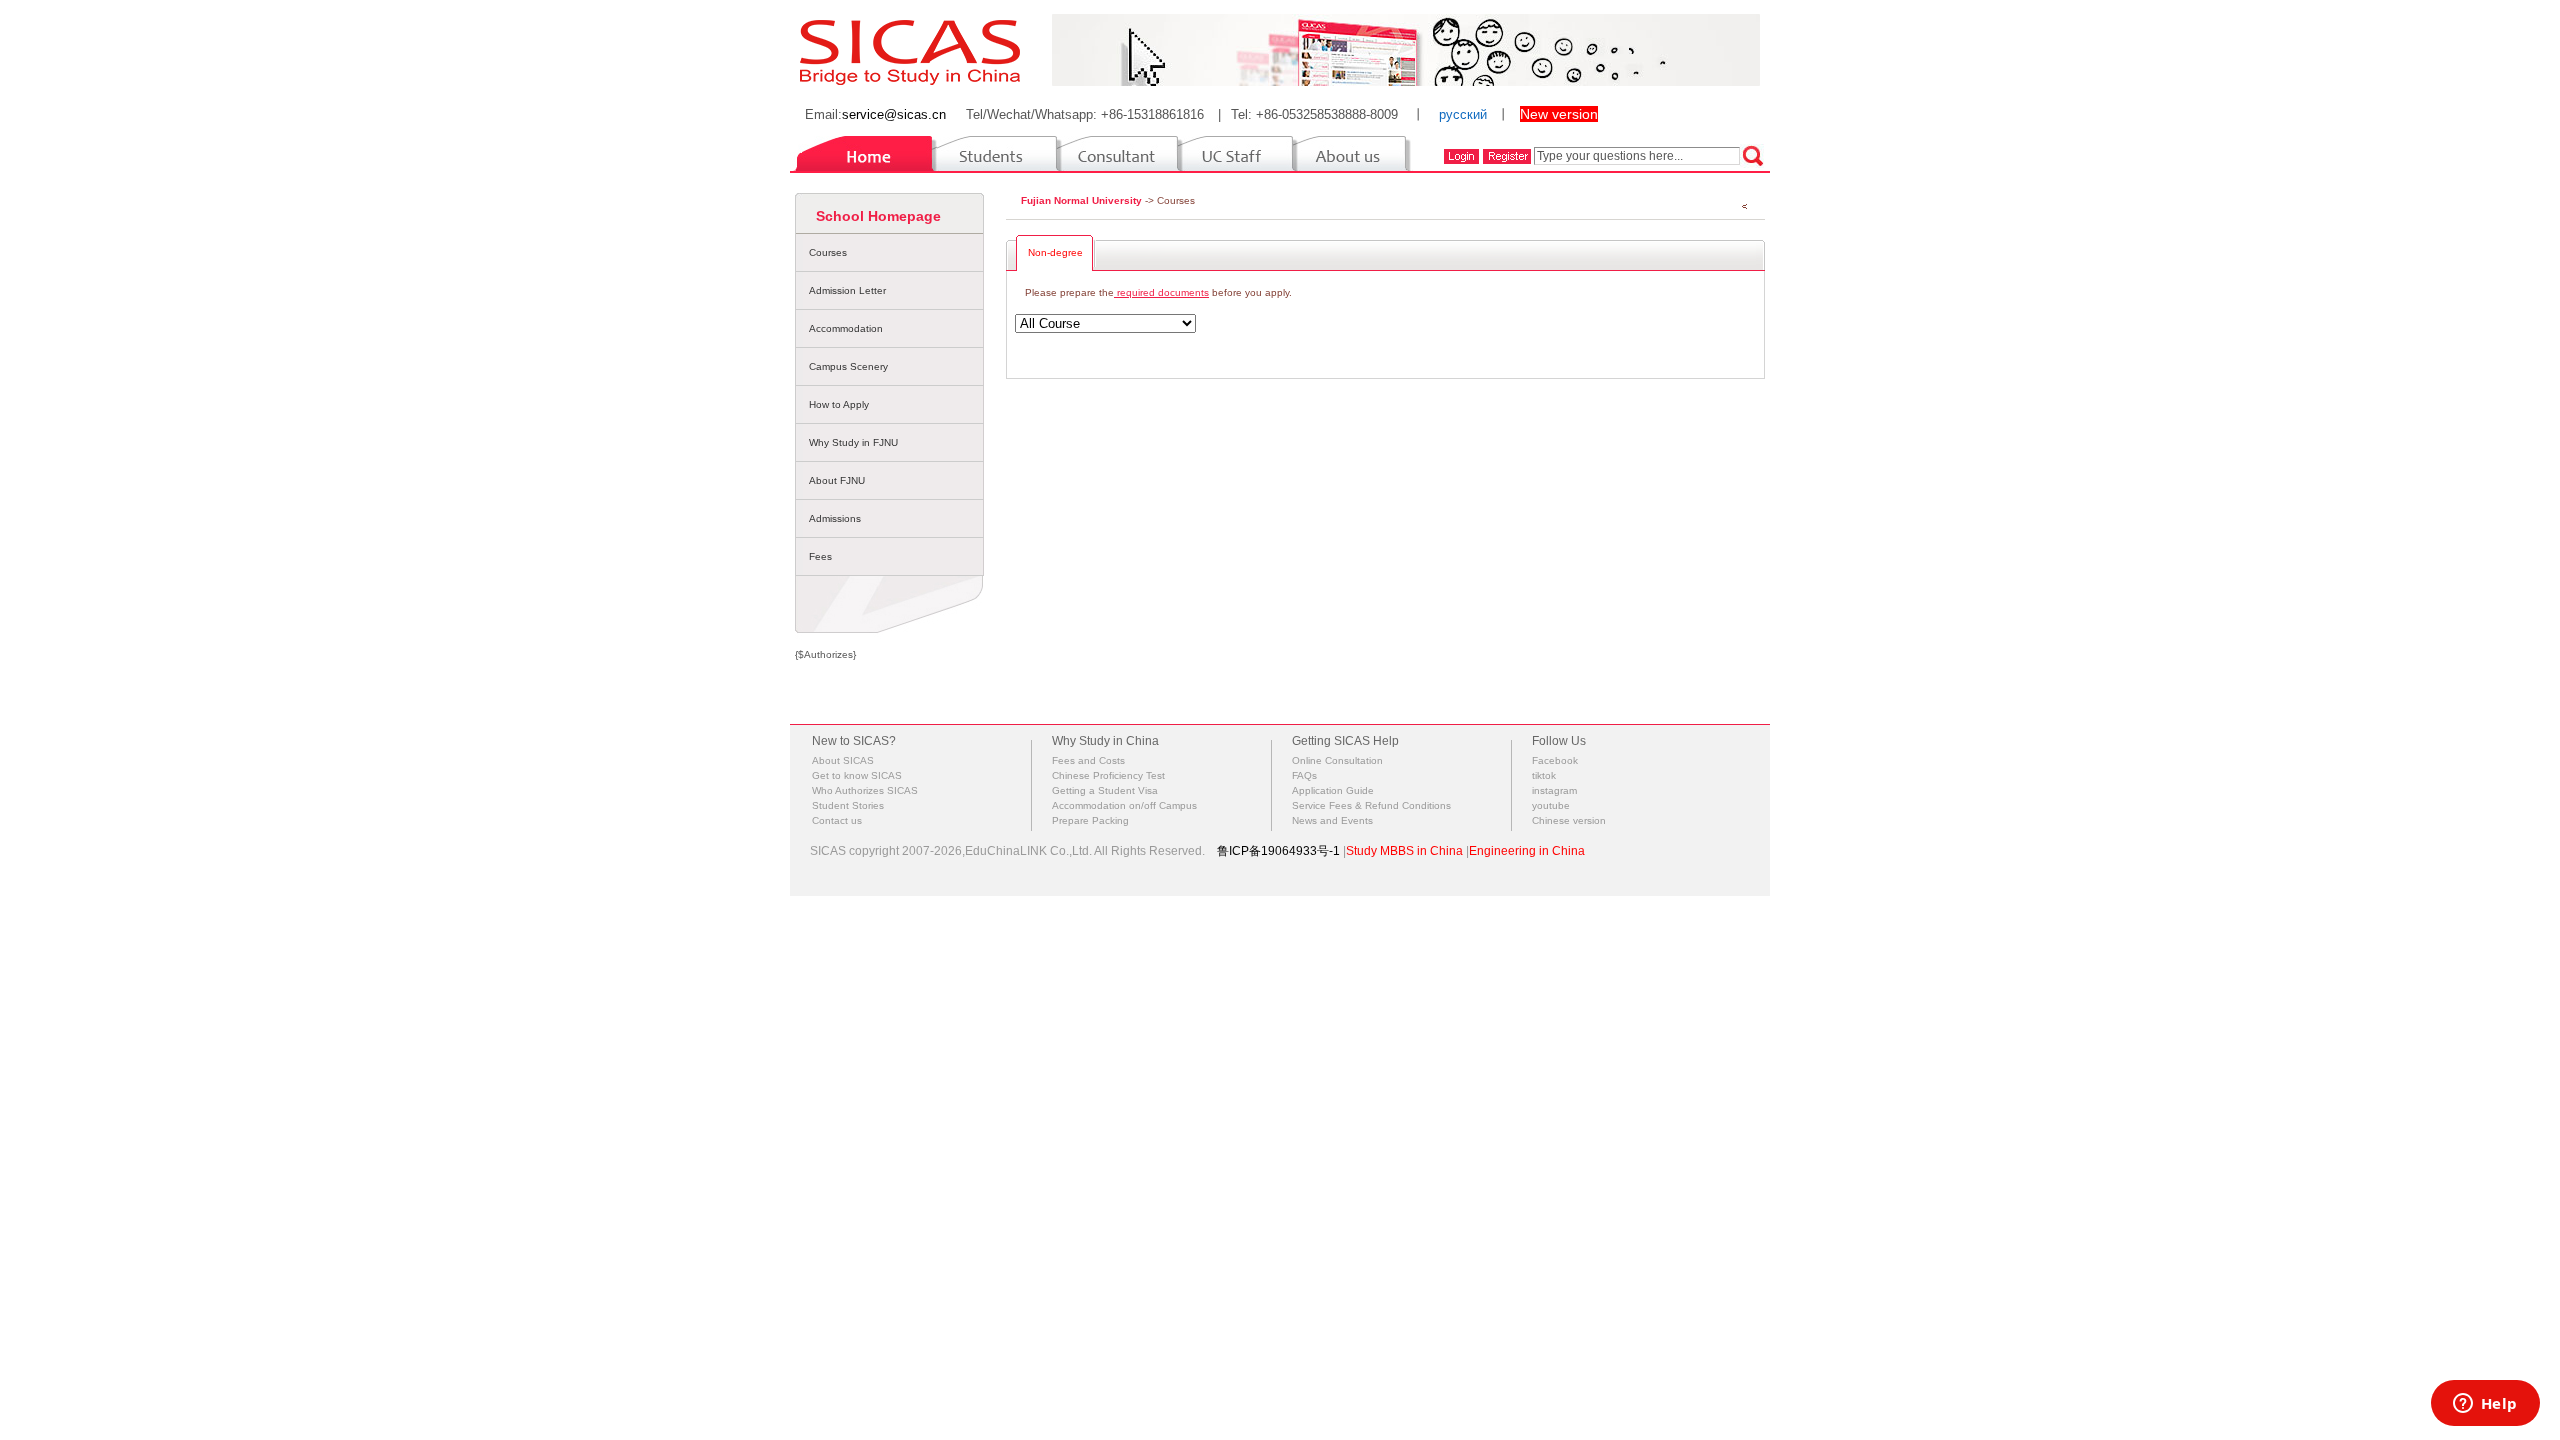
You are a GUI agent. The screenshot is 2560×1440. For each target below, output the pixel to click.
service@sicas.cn (894, 114)
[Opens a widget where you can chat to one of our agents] (2485, 1405)
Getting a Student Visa (1105, 790)
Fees (820, 556)
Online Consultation (1337, 760)
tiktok (1544, 775)
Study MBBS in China (1404, 851)
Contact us (837, 820)
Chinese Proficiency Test (1108, 775)
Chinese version (1569, 820)
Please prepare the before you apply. (1158, 292)
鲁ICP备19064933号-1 (1278, 851)
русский (1463, 114)
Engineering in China (1527, 851)
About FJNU (837, 480)
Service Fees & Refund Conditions (1371, 805)
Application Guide (1333, 790)
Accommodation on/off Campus (1124, 805)
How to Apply (839, 404)
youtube (1551, 805)
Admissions (835, 518)
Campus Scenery (848, 366)
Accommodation (846, 328)
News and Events (1332, 820)
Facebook (1555, 760)
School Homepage (878, 216)
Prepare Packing (1090, 820)
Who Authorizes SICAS (865, 790)
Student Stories (848, 805)
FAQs (1304, 775)
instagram (1554, 790)
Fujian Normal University (1081, 200)
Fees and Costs (1088, 760)
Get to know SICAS (857, 775)
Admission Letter (847, 290)
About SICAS (843, 760)
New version (1559, 114)
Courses (828, 252)
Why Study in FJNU (853, 442)
